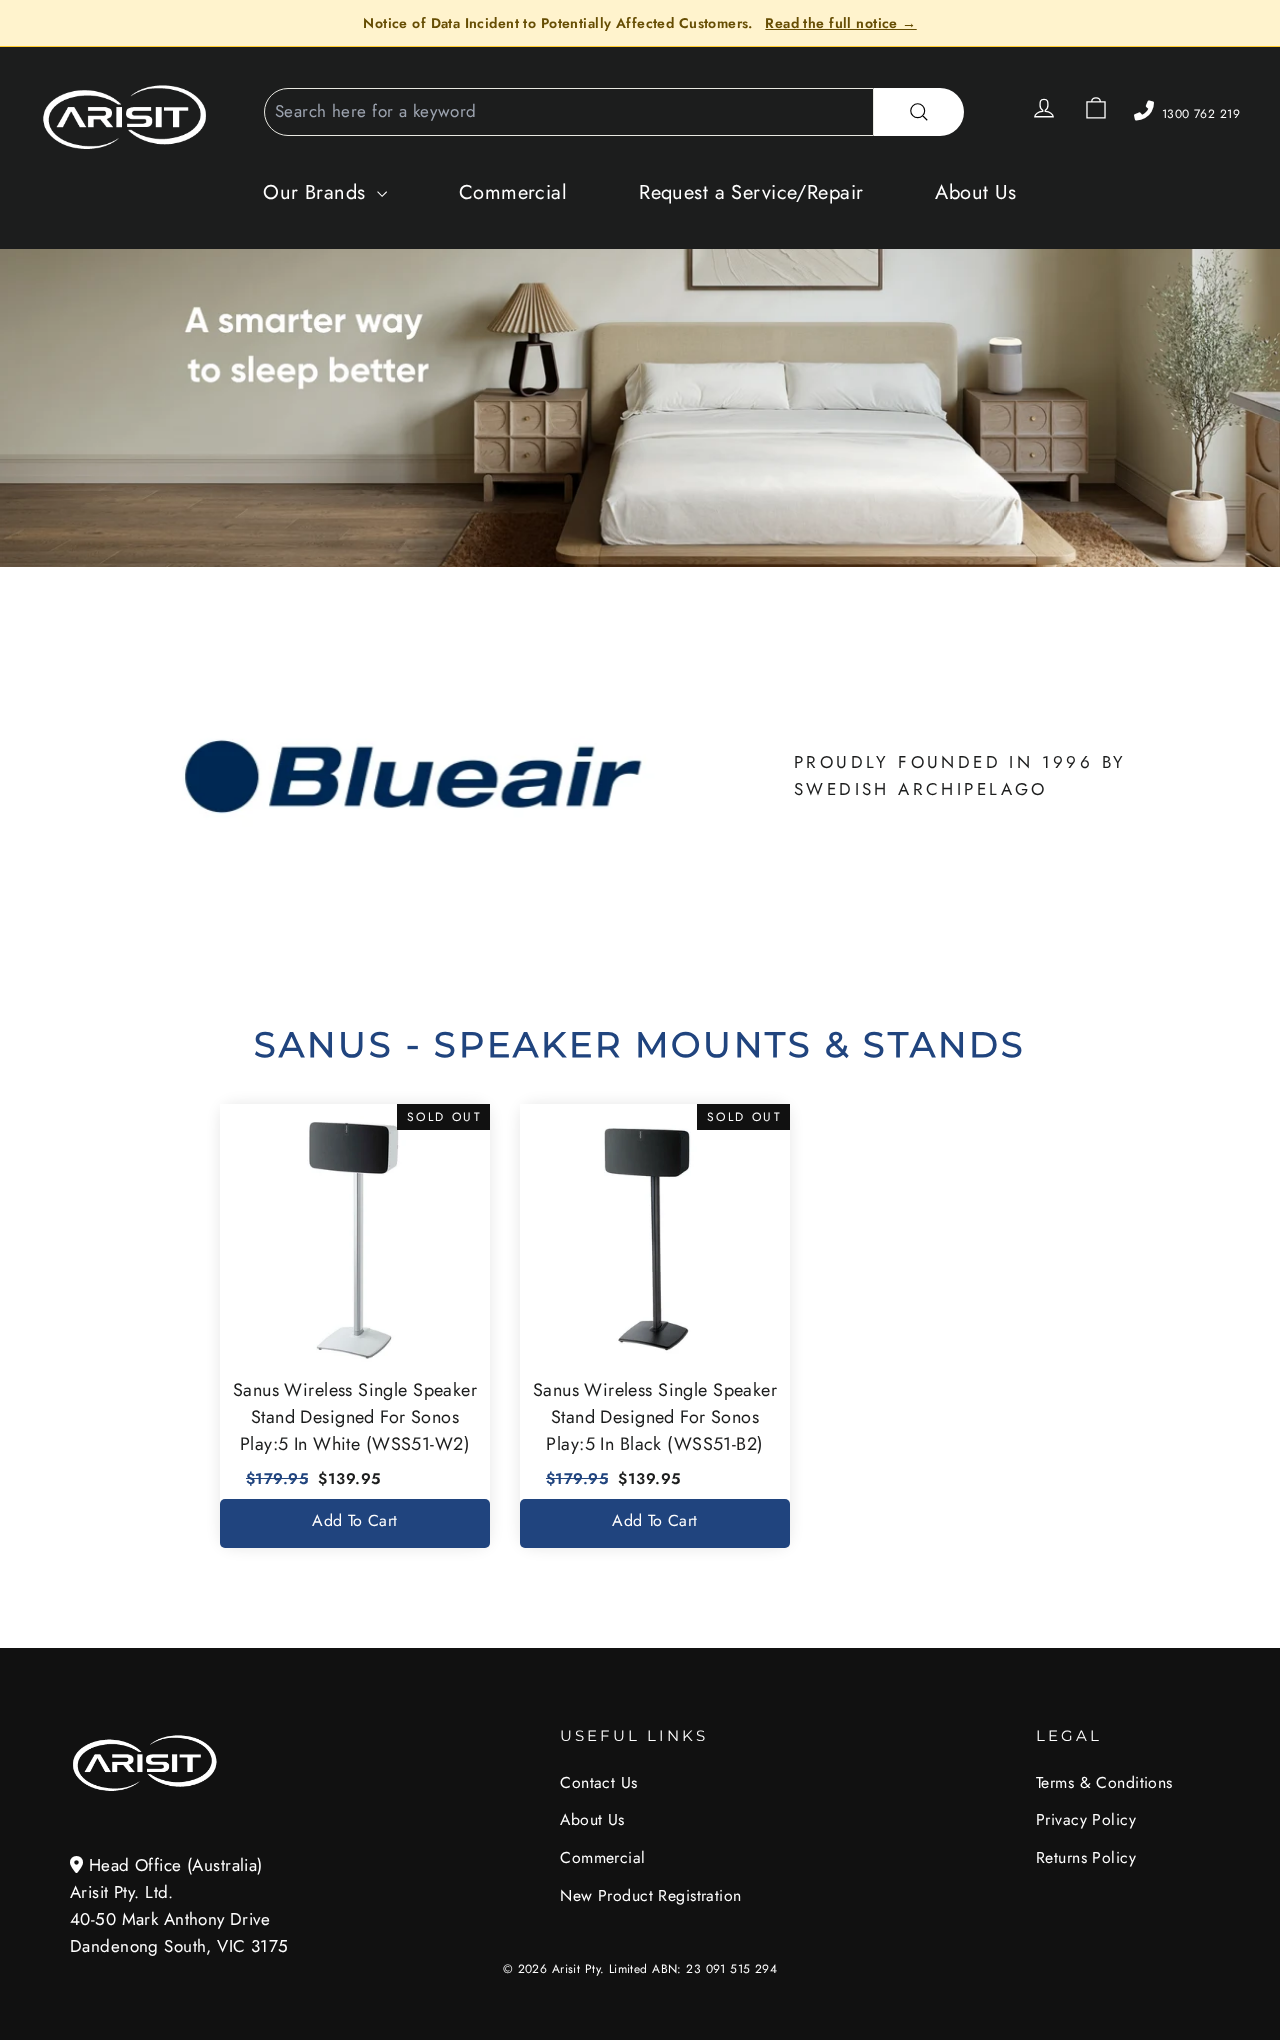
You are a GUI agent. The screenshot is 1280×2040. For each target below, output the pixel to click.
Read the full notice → (840, 23)
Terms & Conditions (1104, 1782)
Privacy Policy (1086, 1819)
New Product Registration (650, 1895)
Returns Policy (1086, 1857)
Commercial (513, 192)
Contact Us (598, 1782)
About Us (975, 192)
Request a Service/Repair (751, 192)
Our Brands (317, 192)
